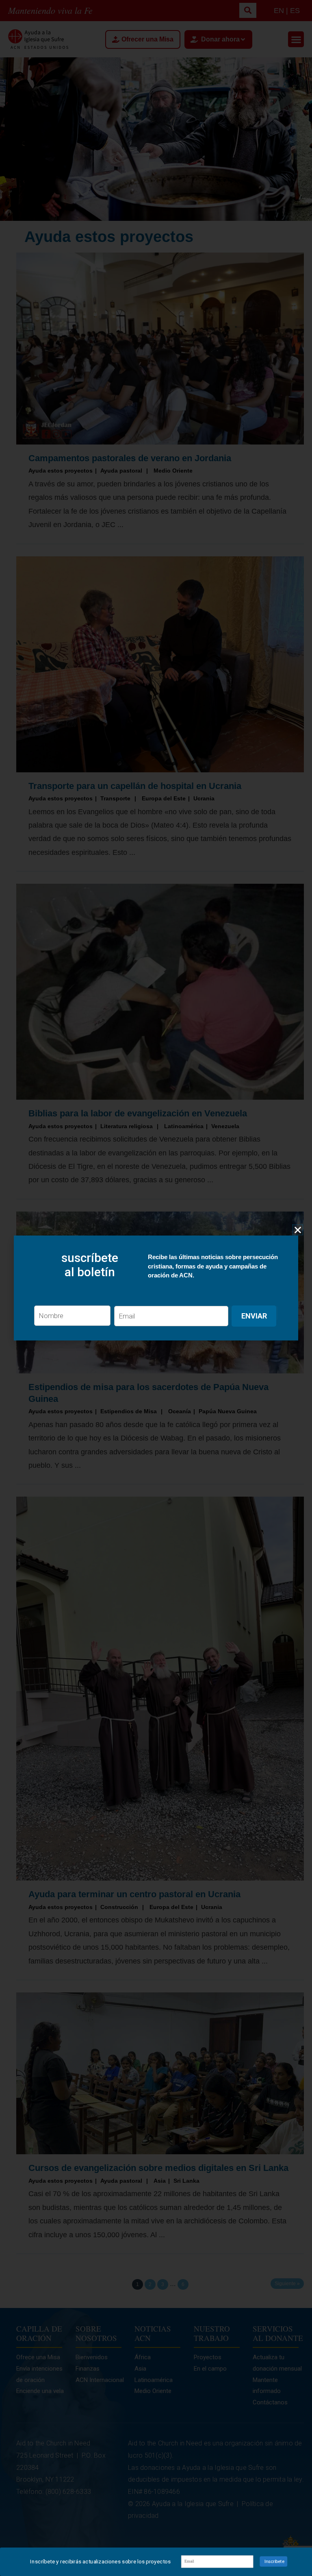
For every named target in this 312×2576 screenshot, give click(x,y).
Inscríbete (274, 2561)
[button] (298, 1230)
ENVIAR (254, 1316)
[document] (156, 1288)
